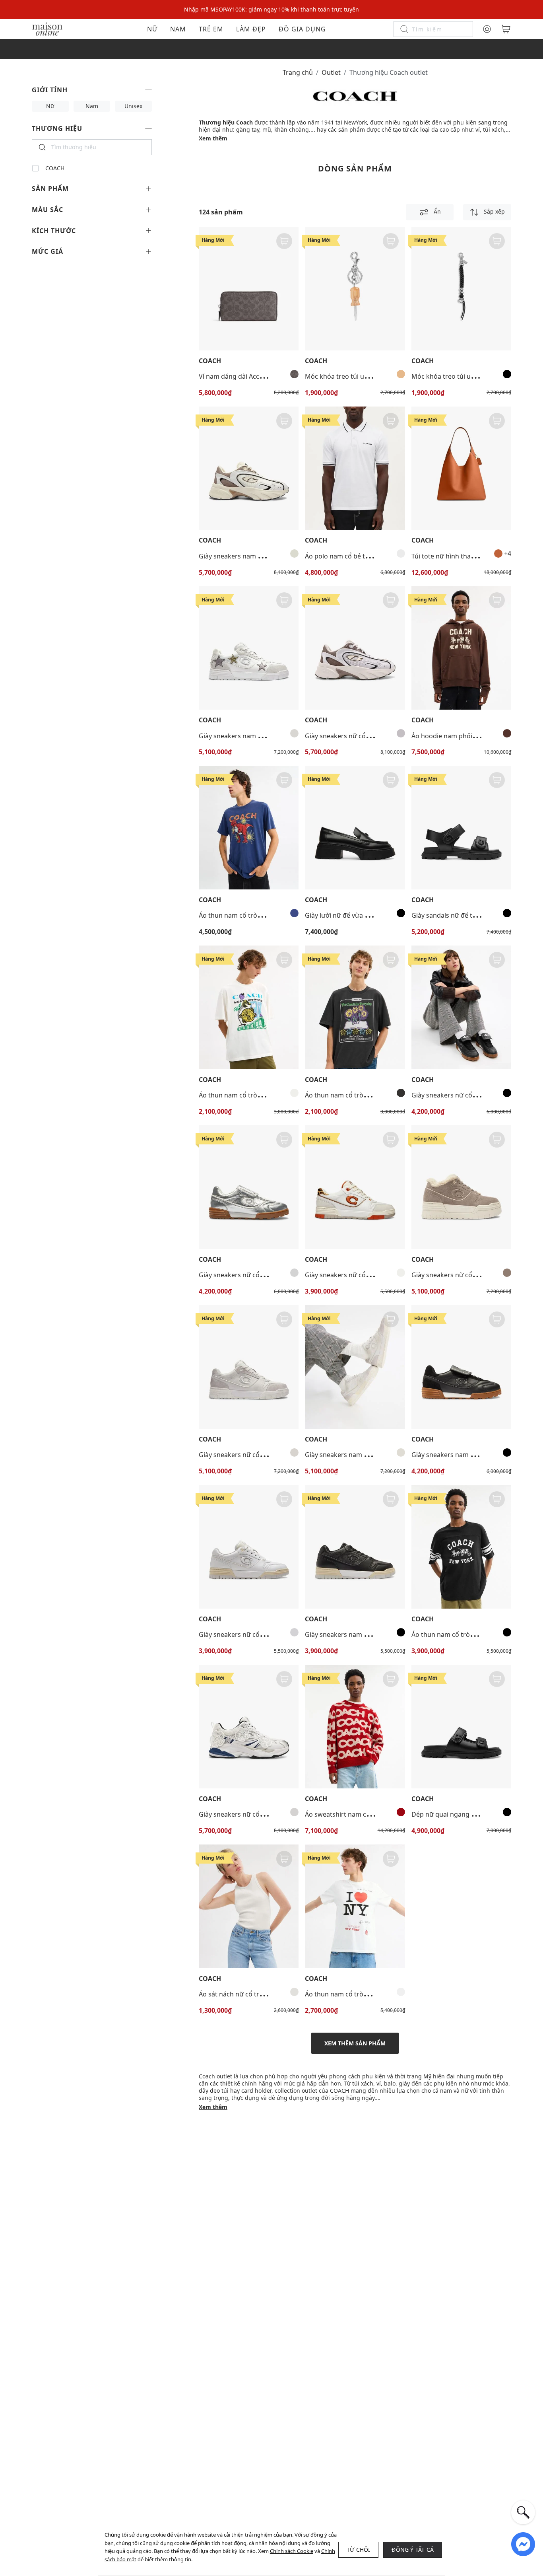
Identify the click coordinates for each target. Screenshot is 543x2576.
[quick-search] (523, 2512)
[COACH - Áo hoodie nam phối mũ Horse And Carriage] (461, 648)
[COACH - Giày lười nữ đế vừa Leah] (355, 828)
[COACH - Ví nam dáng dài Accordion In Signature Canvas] (249, 289)
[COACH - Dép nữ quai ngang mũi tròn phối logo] (461, 1727)
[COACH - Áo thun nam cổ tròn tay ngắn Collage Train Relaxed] (249, 1007)
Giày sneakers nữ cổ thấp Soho (352, 1275)
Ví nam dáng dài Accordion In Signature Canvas (270, 376)
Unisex (133, 106)
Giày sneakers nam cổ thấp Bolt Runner (258, 556)
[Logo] (47, 28)
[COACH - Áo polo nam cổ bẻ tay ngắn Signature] (355, 468)
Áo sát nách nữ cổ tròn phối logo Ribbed (259, 1994)
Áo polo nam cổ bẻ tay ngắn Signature (362, 556)
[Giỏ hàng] (506, 29)
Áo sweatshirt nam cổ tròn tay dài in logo (367, 1814)
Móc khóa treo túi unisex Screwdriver (361, 376)
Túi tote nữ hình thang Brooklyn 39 (464, 556)
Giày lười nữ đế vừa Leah (342, 915)
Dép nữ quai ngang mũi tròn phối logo (469, 1814)
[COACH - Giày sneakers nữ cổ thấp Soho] (355, 1187)
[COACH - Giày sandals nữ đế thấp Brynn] (461, 828)
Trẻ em (211, 29)
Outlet (331, 72)
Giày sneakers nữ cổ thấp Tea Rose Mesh (260, 1814)
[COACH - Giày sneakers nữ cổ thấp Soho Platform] (461, 1187)
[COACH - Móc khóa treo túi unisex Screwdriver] (355, 289)
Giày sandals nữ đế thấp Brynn (457, 915)
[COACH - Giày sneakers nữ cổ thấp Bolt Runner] (355, 648)
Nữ (152, 29)
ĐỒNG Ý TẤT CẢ (413, 2550)
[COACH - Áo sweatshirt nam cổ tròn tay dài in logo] (355, 1727)
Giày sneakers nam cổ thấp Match (463, 1455)
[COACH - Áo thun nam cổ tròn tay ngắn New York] (355, 1906)
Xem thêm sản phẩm (355, 2043)
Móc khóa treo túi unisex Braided (461, 376)
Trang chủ (298, 72)
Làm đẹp (251, 29)
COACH (55, 168)
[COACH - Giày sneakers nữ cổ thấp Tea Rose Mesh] (249, 1727)
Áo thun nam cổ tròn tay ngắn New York (365, 1994)
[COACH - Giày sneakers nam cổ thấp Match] (461, 1367)
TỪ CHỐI (358, 2550)
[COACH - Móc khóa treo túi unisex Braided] (461, 289)
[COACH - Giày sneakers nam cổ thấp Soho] (249, 648)
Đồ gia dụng (302, 29)
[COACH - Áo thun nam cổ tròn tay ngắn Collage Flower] (355, 1007)
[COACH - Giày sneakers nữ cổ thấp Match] (461, 1007)
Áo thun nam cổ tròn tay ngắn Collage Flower (373, 1095)
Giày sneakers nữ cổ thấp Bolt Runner (362, 736)
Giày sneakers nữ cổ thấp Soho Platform (472, 1275)
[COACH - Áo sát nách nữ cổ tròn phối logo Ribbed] (249, 1906)
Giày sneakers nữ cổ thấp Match (460, 1095)
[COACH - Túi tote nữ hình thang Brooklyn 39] (461, 468)
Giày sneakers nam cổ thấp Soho (248, 736)
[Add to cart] (284, 241)
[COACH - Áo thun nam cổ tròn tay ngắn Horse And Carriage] (461, 1547)
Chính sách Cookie (292, 2551)
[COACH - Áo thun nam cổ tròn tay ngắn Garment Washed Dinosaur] (249, 828)
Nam (178, 29)
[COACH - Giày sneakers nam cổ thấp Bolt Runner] (249, 468)
